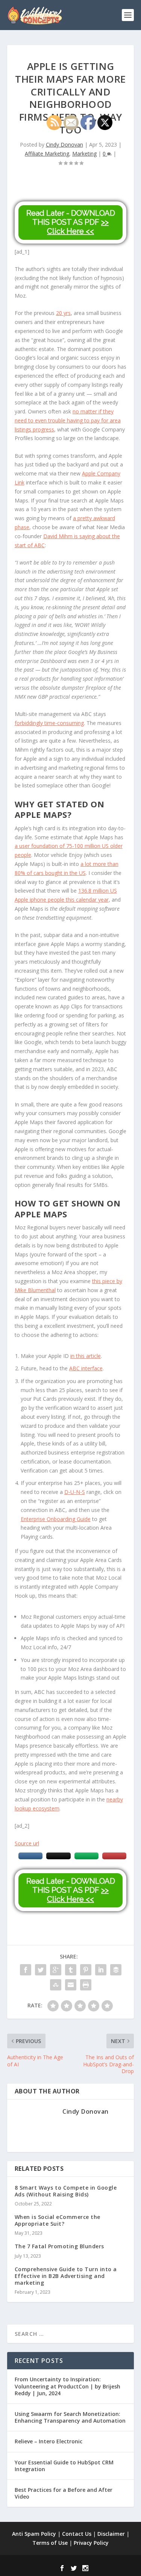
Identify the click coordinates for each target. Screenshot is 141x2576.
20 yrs (63, 313)
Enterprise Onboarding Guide (56, 1519)
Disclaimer (111, 2534)
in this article (86, 1356)
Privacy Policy (91, 2543)
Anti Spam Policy (34, 2534)
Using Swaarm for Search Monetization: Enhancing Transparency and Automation (70, 2417)
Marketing (84, 154)
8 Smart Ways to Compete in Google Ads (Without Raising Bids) (66, 2191)
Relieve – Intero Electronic (49, 2441)
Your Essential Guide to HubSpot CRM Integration (64, 2466)
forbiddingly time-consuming (49, 723)
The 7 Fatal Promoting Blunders (59, 2246)
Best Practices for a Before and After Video (64, 2493)
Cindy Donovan (64, 145)
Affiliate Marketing (47, 154)
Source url (27, 1843)
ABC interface (86, 1368)
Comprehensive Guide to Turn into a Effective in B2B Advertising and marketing (66, 2276)
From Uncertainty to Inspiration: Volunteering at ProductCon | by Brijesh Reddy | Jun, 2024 (67, 2386)
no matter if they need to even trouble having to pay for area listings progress (68, 420)
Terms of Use (50, 2543)
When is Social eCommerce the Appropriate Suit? (58, 2220)
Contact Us (77, 2534)
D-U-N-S (75, 1492)
